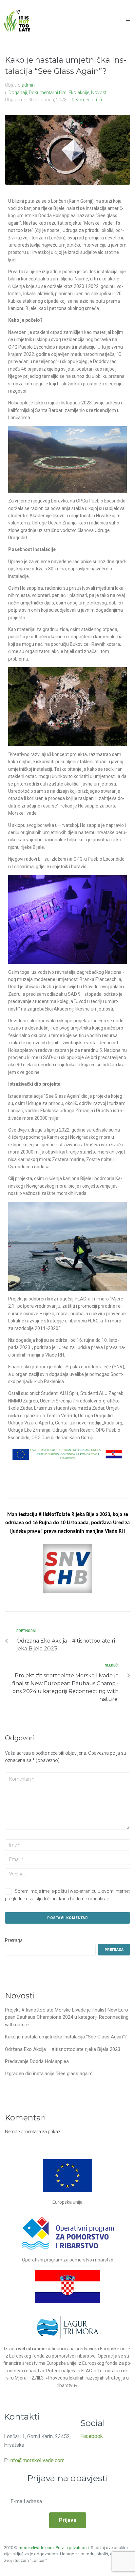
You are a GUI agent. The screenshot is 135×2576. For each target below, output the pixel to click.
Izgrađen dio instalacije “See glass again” (49, 2074)
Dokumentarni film (48, 92)
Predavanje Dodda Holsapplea (37, 2061)
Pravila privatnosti (72, 2548)
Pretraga (14, 1940)
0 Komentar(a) (87, 100)
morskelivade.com (37, 2548)
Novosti (99, 92)
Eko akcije (79, 92)
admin (28, 85)
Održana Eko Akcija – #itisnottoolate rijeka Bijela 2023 (63, 2049)
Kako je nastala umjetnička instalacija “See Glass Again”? (66, 2037)
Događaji (18, 92)
